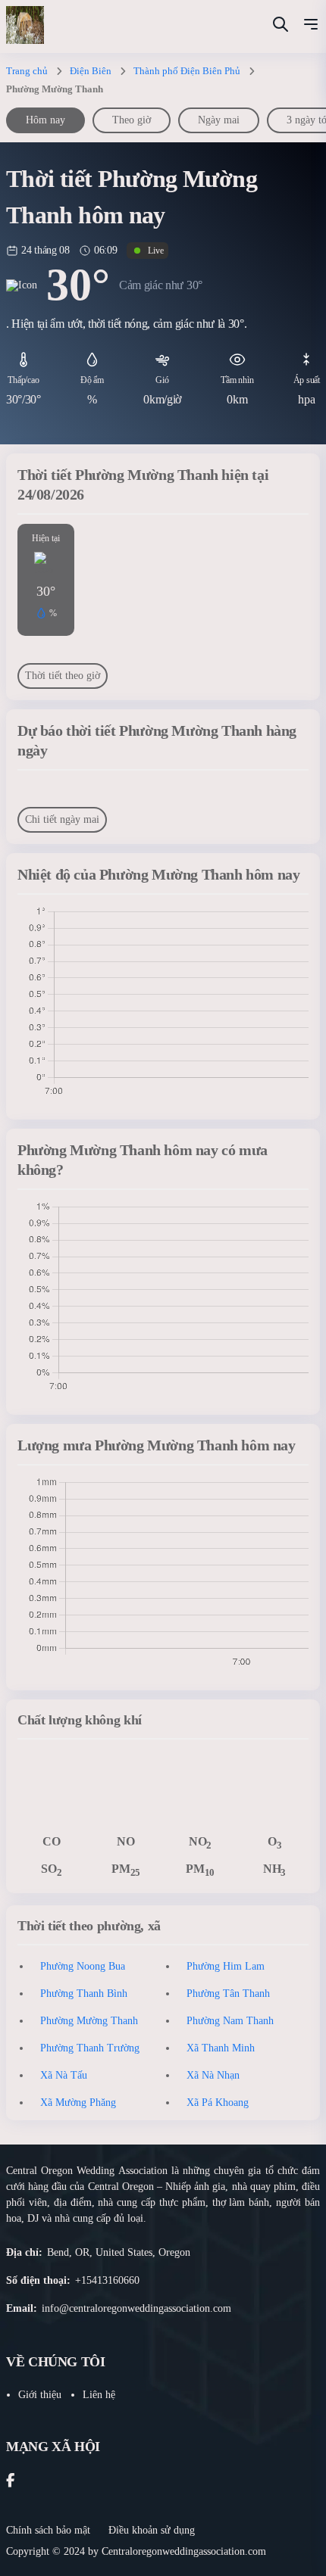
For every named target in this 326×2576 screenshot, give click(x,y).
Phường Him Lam (226, 1966)
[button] (311, 26)
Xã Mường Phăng (78, 2103)
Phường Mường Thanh (89, 2021)
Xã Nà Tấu (64, 2075)
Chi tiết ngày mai (62, 819)
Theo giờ (132, 120)
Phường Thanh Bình (84, 1994)
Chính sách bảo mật (48, 2530)
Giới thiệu (40, 2395)
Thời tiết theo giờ (63, 676)
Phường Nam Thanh (230, 2021)
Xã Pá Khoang (218, 2103)
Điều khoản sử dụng (152, 2530)
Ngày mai (219, 120)
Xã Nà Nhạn (213, 2075)
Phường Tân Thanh (228, 1994)
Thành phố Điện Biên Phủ (187, 71)
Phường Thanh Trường (90, 2048)
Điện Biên (91, 71)
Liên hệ (99, 2395)
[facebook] (10, 2482)
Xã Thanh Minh (221, 2048)
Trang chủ (27, 71)
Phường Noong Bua (83, 1966)
